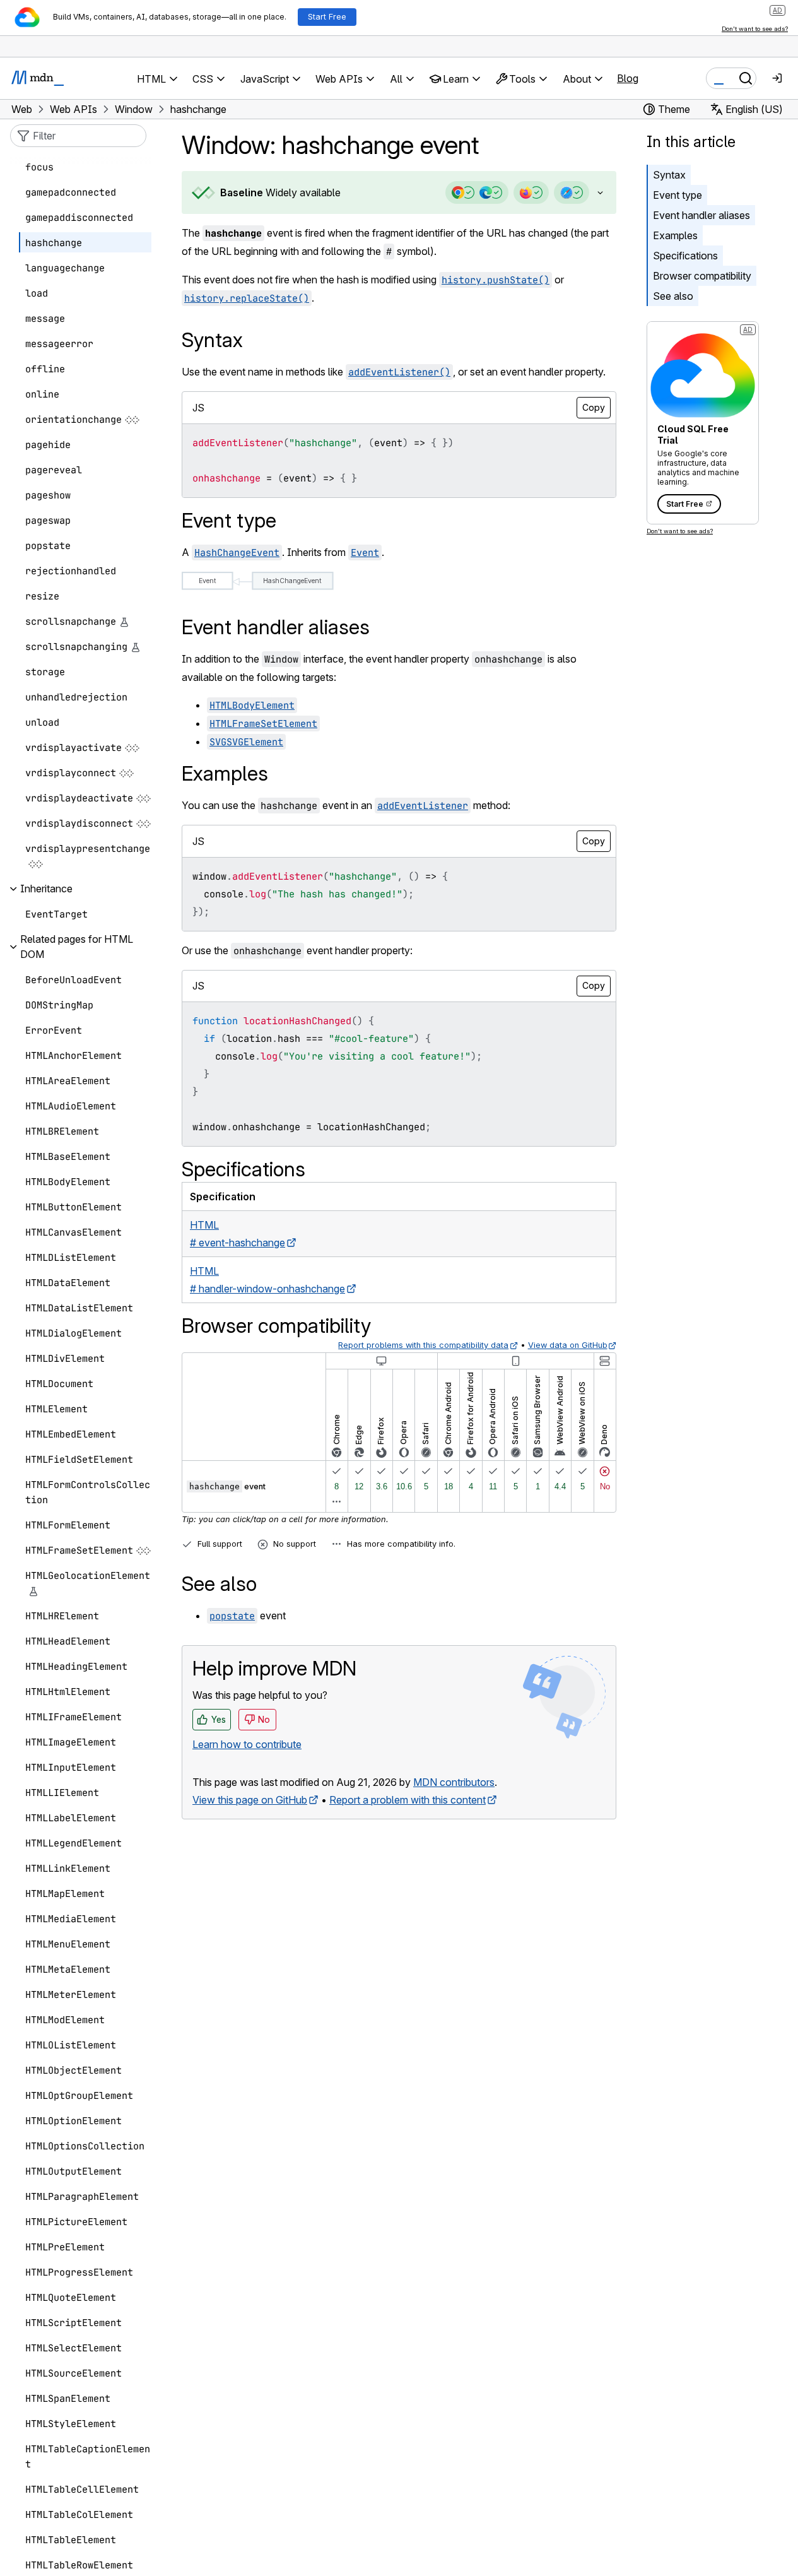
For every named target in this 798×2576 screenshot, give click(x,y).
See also (673, 296)
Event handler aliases (701, 215)
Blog (628, 78)
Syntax (669, 175)
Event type (678, 195)
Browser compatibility (702, 276)
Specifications (685, 256)
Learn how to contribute (247, 1744)
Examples (675, 235)
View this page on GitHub (250, 1800)
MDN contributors (454, 1782)
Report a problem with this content (408, 1800)
